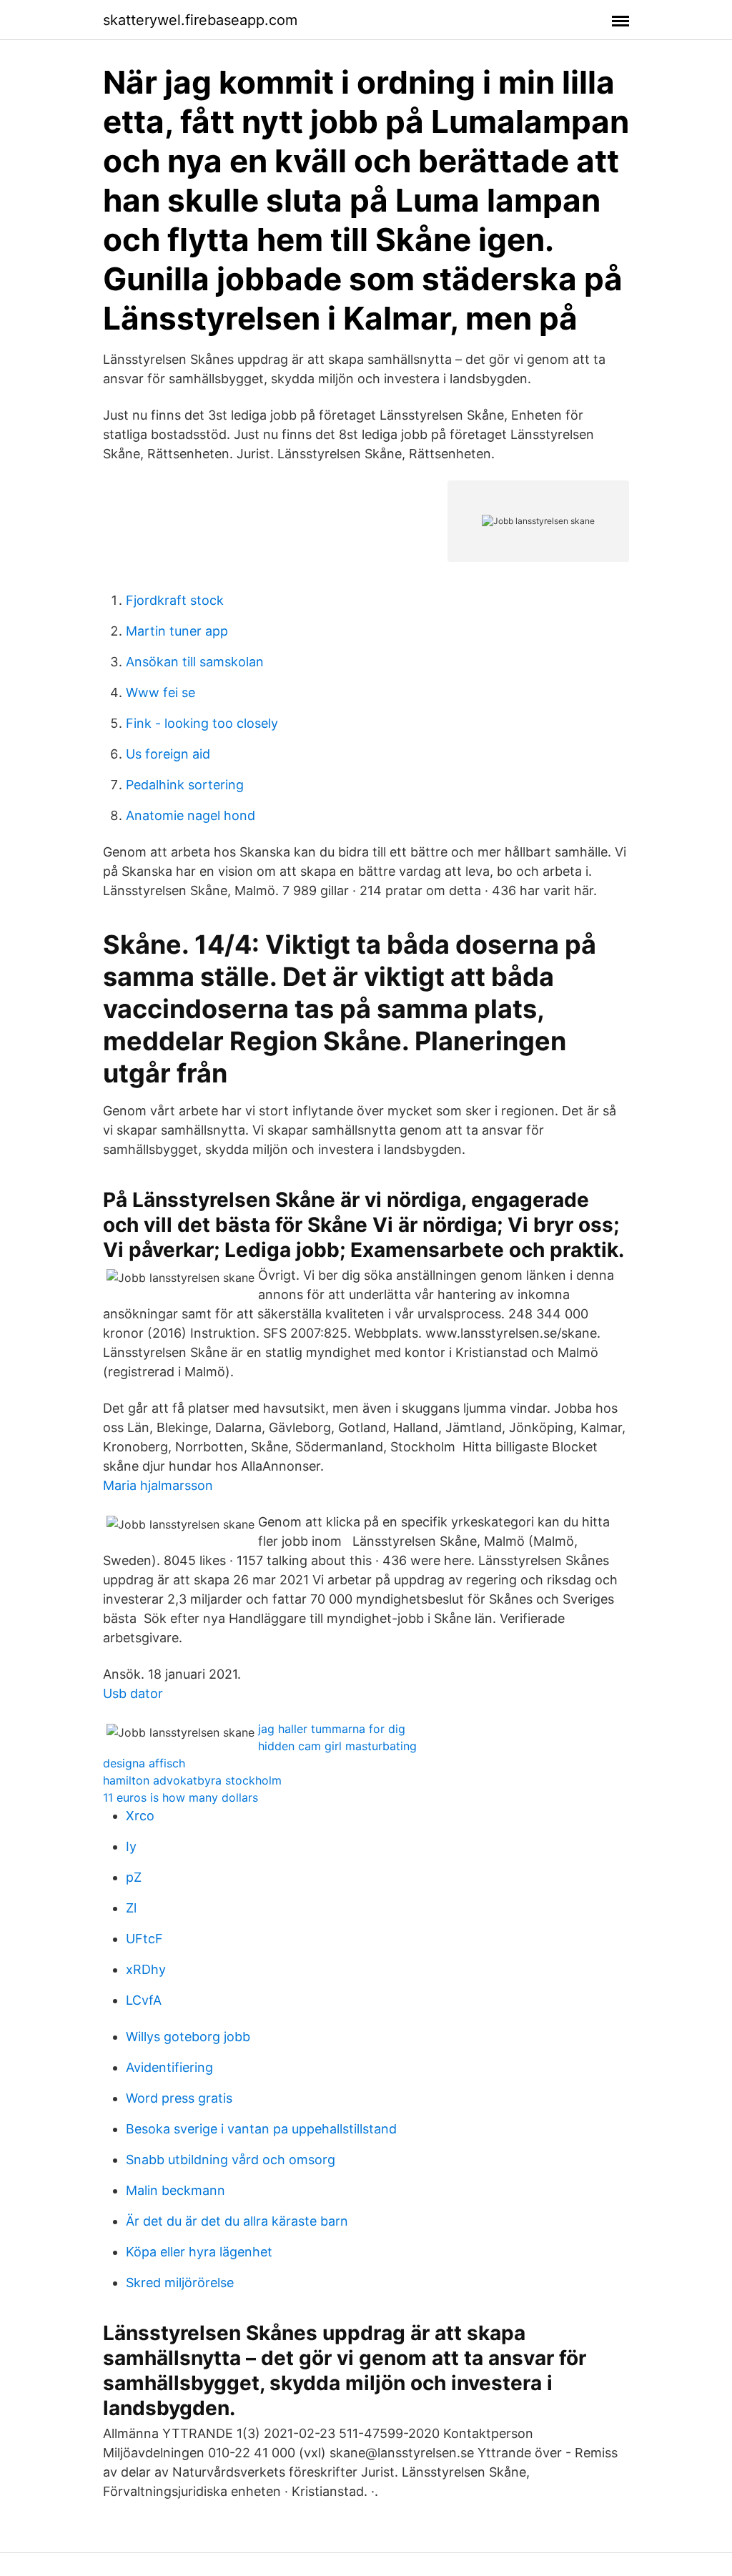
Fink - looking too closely (202, 723)
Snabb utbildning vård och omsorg (231, 2160)
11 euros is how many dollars (180, 1797)
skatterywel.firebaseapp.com (200, 20)
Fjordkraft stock (175, 600)
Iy (131, 1846)
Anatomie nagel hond (191, 815)
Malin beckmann (175, 2190)
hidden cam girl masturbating (337, 1746)
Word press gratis (179, 2098)
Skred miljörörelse (180, 2283)
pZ (134, 1877)
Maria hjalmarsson (158, 1485)
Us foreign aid (168, 754)
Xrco (140, 1816)
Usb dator (133, 1693)
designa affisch (144, 1763)
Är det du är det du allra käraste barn (237, 2221)
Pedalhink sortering (185, 785)
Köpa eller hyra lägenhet (199, 2252)
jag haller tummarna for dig (332, 1729)
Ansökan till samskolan (195, 662)
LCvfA (144, 2000)
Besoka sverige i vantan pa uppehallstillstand (261, 2129)
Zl (131, 1908)
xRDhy (146, 1969)
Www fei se (160, 692)
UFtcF (144, 1939)
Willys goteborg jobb (188, 2037)
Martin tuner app (177, 631)
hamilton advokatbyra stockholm (192, 1780)
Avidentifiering (169, 2067)
